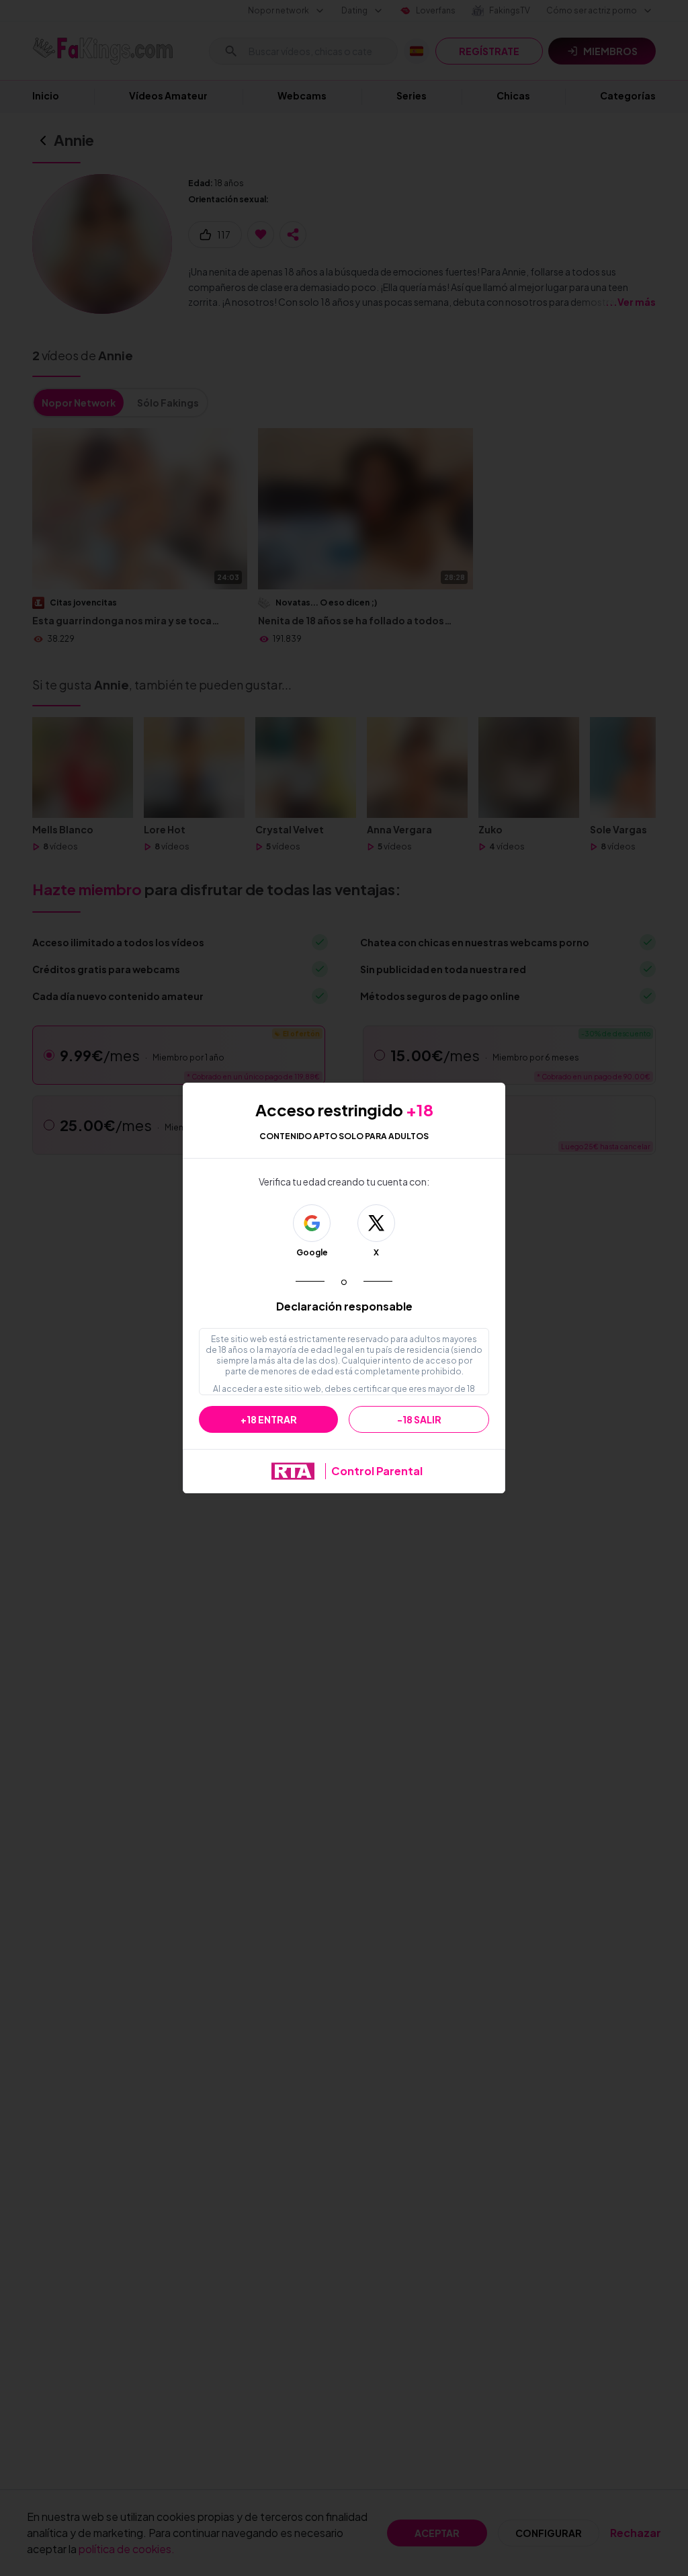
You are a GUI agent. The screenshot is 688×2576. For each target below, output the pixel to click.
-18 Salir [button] (419, 1419)
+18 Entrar (269, 1419)
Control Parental (377, 1471)
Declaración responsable (344, 1306)
